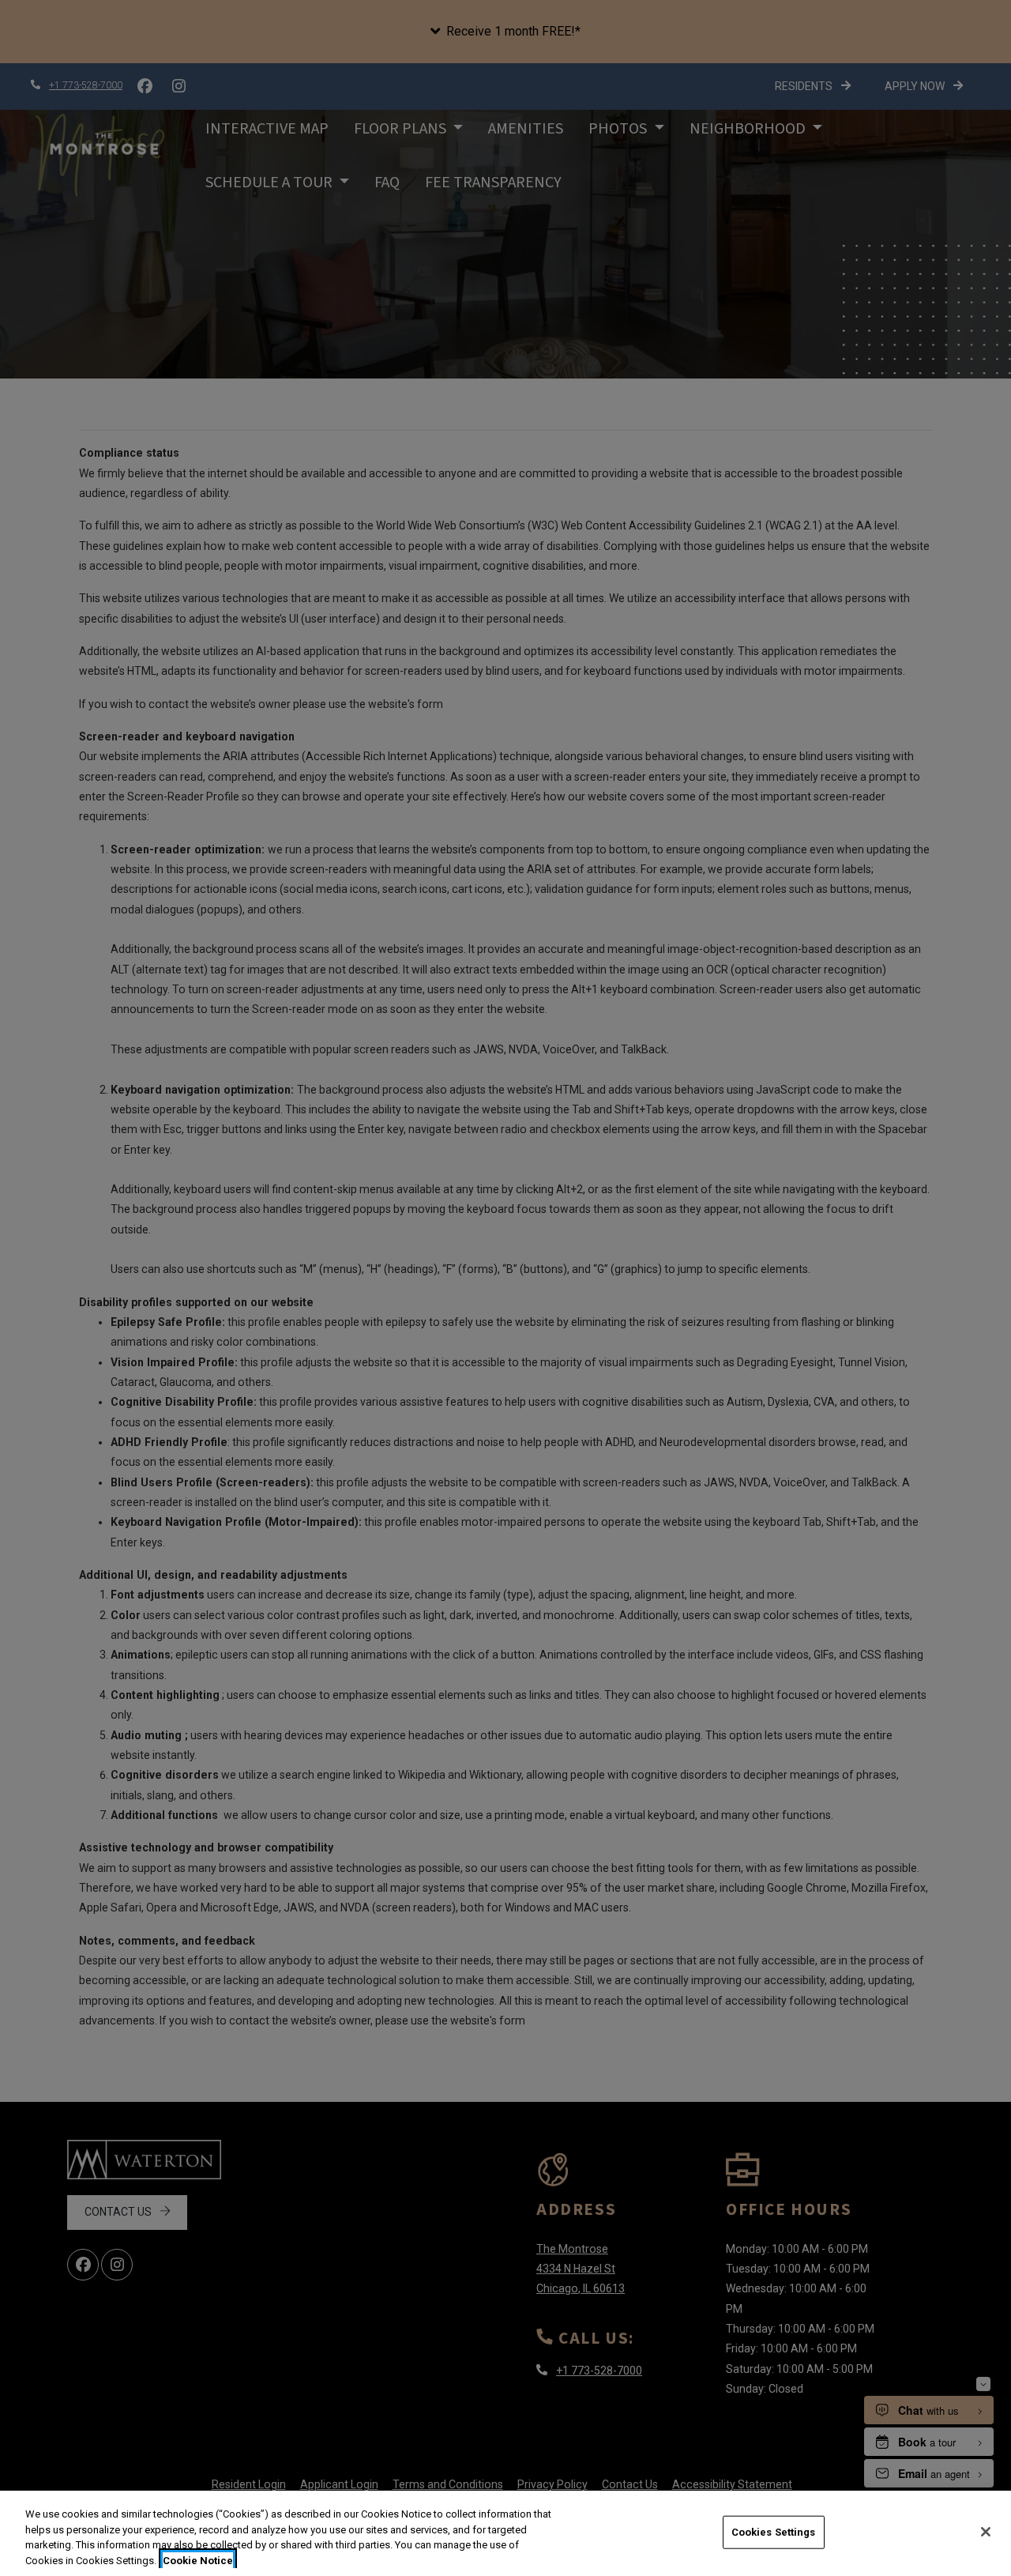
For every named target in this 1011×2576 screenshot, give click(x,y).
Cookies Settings (774, 2532)
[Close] (986, 2532)
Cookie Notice (198, 2560)
